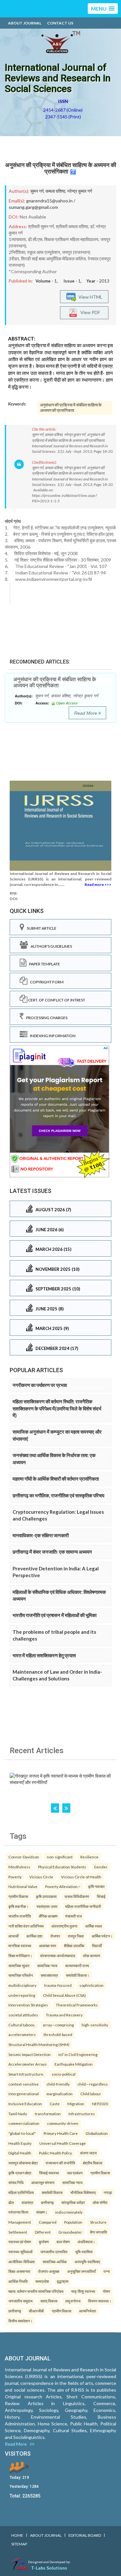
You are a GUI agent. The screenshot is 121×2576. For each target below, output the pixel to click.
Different (43, 2232)
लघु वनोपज (73, 2301)
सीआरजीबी (36, 2311)
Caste (55, 2104)
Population (73, 2222)
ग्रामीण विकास (18, 1896)
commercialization (24, 2123)
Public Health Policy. (56, 2153)
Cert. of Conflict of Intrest (56, 1000)
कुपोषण (44, 2242)
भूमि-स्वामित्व (84, 2252)
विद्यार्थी (97, 1946)
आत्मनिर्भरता (88, 2311)
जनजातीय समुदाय (20, 2301)
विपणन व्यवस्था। (100, 2301)
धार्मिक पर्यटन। (102, 1936)
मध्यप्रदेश (42, 2281)
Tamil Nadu (18, 2114)
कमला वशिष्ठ (55, 191)
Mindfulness (19, 1867)
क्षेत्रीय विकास (93, 2163)
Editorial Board (85, 2535)
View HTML (89, 297)
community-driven (63, 2123)
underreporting (22, 1995)
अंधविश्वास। (86, 2242)
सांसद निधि (16, 2182)
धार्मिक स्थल (94, 1926)
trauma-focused (58, 1985)
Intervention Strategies (28, 2005)
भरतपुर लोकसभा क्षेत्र (23, 2163)
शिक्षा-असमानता (19, 2271)
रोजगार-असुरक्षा (49, 2271)
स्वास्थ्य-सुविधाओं (20, 2252)
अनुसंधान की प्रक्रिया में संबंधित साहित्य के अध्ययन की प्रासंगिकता (61, 168)
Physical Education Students (62, 1867)
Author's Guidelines (50, 946)
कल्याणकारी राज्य (77, 1966)
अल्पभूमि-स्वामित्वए (87, 2262)
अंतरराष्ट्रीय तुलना (64, 1926)
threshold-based (58, 2034)
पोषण (106, 2291)
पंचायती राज (73, 1916)
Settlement (18, 2232)
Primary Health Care (61, 2133)
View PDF (89, 312)
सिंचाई (101, 1896)
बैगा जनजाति (99, 2232)
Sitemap (19, 2544)
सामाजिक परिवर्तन (21, 1975)
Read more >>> (98, 884)
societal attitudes (23, 2015)
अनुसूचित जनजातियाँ (81, 2271)
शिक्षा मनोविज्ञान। (20, 1956)
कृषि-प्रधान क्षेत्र (20, 2173)
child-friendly (58, 2084)
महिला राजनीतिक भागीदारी (83, 1906)
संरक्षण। (42, 2212)
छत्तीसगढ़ (47, 2202)
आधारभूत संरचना (43, 2182)
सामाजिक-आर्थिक (55, 2262)
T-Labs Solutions (49, 2568)
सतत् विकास (49, 2301)
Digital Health (20, 2153)
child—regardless (93, 2084)
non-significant (60, 1857)
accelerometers (22, 2034)
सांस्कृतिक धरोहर (73, 2202)
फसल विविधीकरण (77, 1896)
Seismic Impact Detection (30, 2054)
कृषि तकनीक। (19, 1906)
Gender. (101, 1867)
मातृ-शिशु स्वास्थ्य (83, 2291)
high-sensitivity (95, 2025)
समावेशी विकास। (78, 1975)
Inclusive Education (25, 2104)
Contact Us (60, 23)
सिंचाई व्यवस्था (49, 2173)
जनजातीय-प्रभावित (54, 2252)
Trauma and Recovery (64, 2015)
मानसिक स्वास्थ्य (20, 1946)
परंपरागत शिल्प (18, 2212)
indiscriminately (69, 2212)
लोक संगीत (100, 2202)
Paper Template (43, 964)
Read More (86, 713)
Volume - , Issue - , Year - (72, 281)
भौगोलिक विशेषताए (83, 2192)
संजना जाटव (88, 2153)
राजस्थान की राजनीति (60, 2163)
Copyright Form (45, 982)
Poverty (15, 1877)
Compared (48, 2222)
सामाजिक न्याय (47, 1966)
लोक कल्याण (91, 1956)
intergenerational (24, 2094)
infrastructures (82, 2114)
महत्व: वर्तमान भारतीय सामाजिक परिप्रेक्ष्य (36, 2291)
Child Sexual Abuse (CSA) (64, 1995)
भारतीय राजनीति (20, 1916)
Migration (76, 2104)
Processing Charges (45, 1018)
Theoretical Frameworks (77, 2005)
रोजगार (55, 1936)
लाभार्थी (14, 1936)
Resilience (89, 1857)
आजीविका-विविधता (22, 2262)
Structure (98, 2222)
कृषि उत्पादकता (46, 1896)
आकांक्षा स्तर (48, 1946)
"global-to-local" (22, 2133)
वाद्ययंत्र (27, 2202)
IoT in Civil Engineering (78, 2054)
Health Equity (20, 2143)
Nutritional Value (23, 1886)
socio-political (64, 2074)
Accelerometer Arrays (28, 2064)
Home (17, 2535)
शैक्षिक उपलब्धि (74, 1946)
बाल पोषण (63, 2242)
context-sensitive (24, 2084)
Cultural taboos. (22, 2025)
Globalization (97, 2133)
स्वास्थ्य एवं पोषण (20, 2242)
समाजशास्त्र (49, 1975)
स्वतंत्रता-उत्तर (47, 1906)
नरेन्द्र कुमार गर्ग (80, 191)
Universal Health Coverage (63, 2143)
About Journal (25, 23)
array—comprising (58, 2025)
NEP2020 (100, 2104)
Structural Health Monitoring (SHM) (39, 2044)
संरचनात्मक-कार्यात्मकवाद (58, 1956)
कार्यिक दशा (35, 1936)
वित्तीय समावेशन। (20, 2321)
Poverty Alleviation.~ (63, 1886)
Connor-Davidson (24, 1857)
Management (20, 2222)
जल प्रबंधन (75, 2173)
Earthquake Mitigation (74, 2064)
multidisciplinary (22, 1985)
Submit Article (40, 928)
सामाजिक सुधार (19, 1966)
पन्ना (107, 2271)
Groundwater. (70, 2232)
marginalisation (60, 2094)
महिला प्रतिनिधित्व (21, 2192)
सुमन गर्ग (37, 191)
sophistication (91, 1985)
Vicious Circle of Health (81, 1877)
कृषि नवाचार (96, 1886)
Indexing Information (51, 1036)
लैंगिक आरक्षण (48, 1916)
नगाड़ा (108, 2192)
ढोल (11, 2202)
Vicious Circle (41, 1877)
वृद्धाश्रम (63, 2281)
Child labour (91, 2094)
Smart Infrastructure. (26, 2074)
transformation (48, 2114)
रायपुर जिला (76, 1936)
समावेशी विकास (52, 2192)
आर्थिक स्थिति (18, 2281)
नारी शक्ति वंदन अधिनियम (26, 1926)
